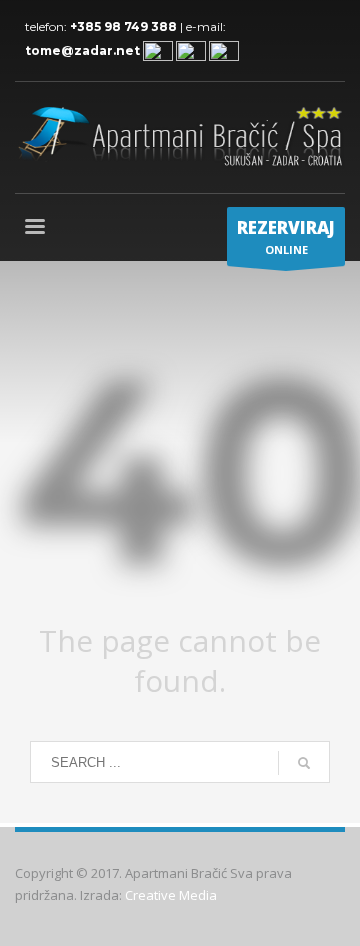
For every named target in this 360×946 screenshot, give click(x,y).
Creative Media (171, 895)
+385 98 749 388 (125, 26)
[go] (304, 763)
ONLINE (286, 236)
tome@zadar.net (82, 50)
